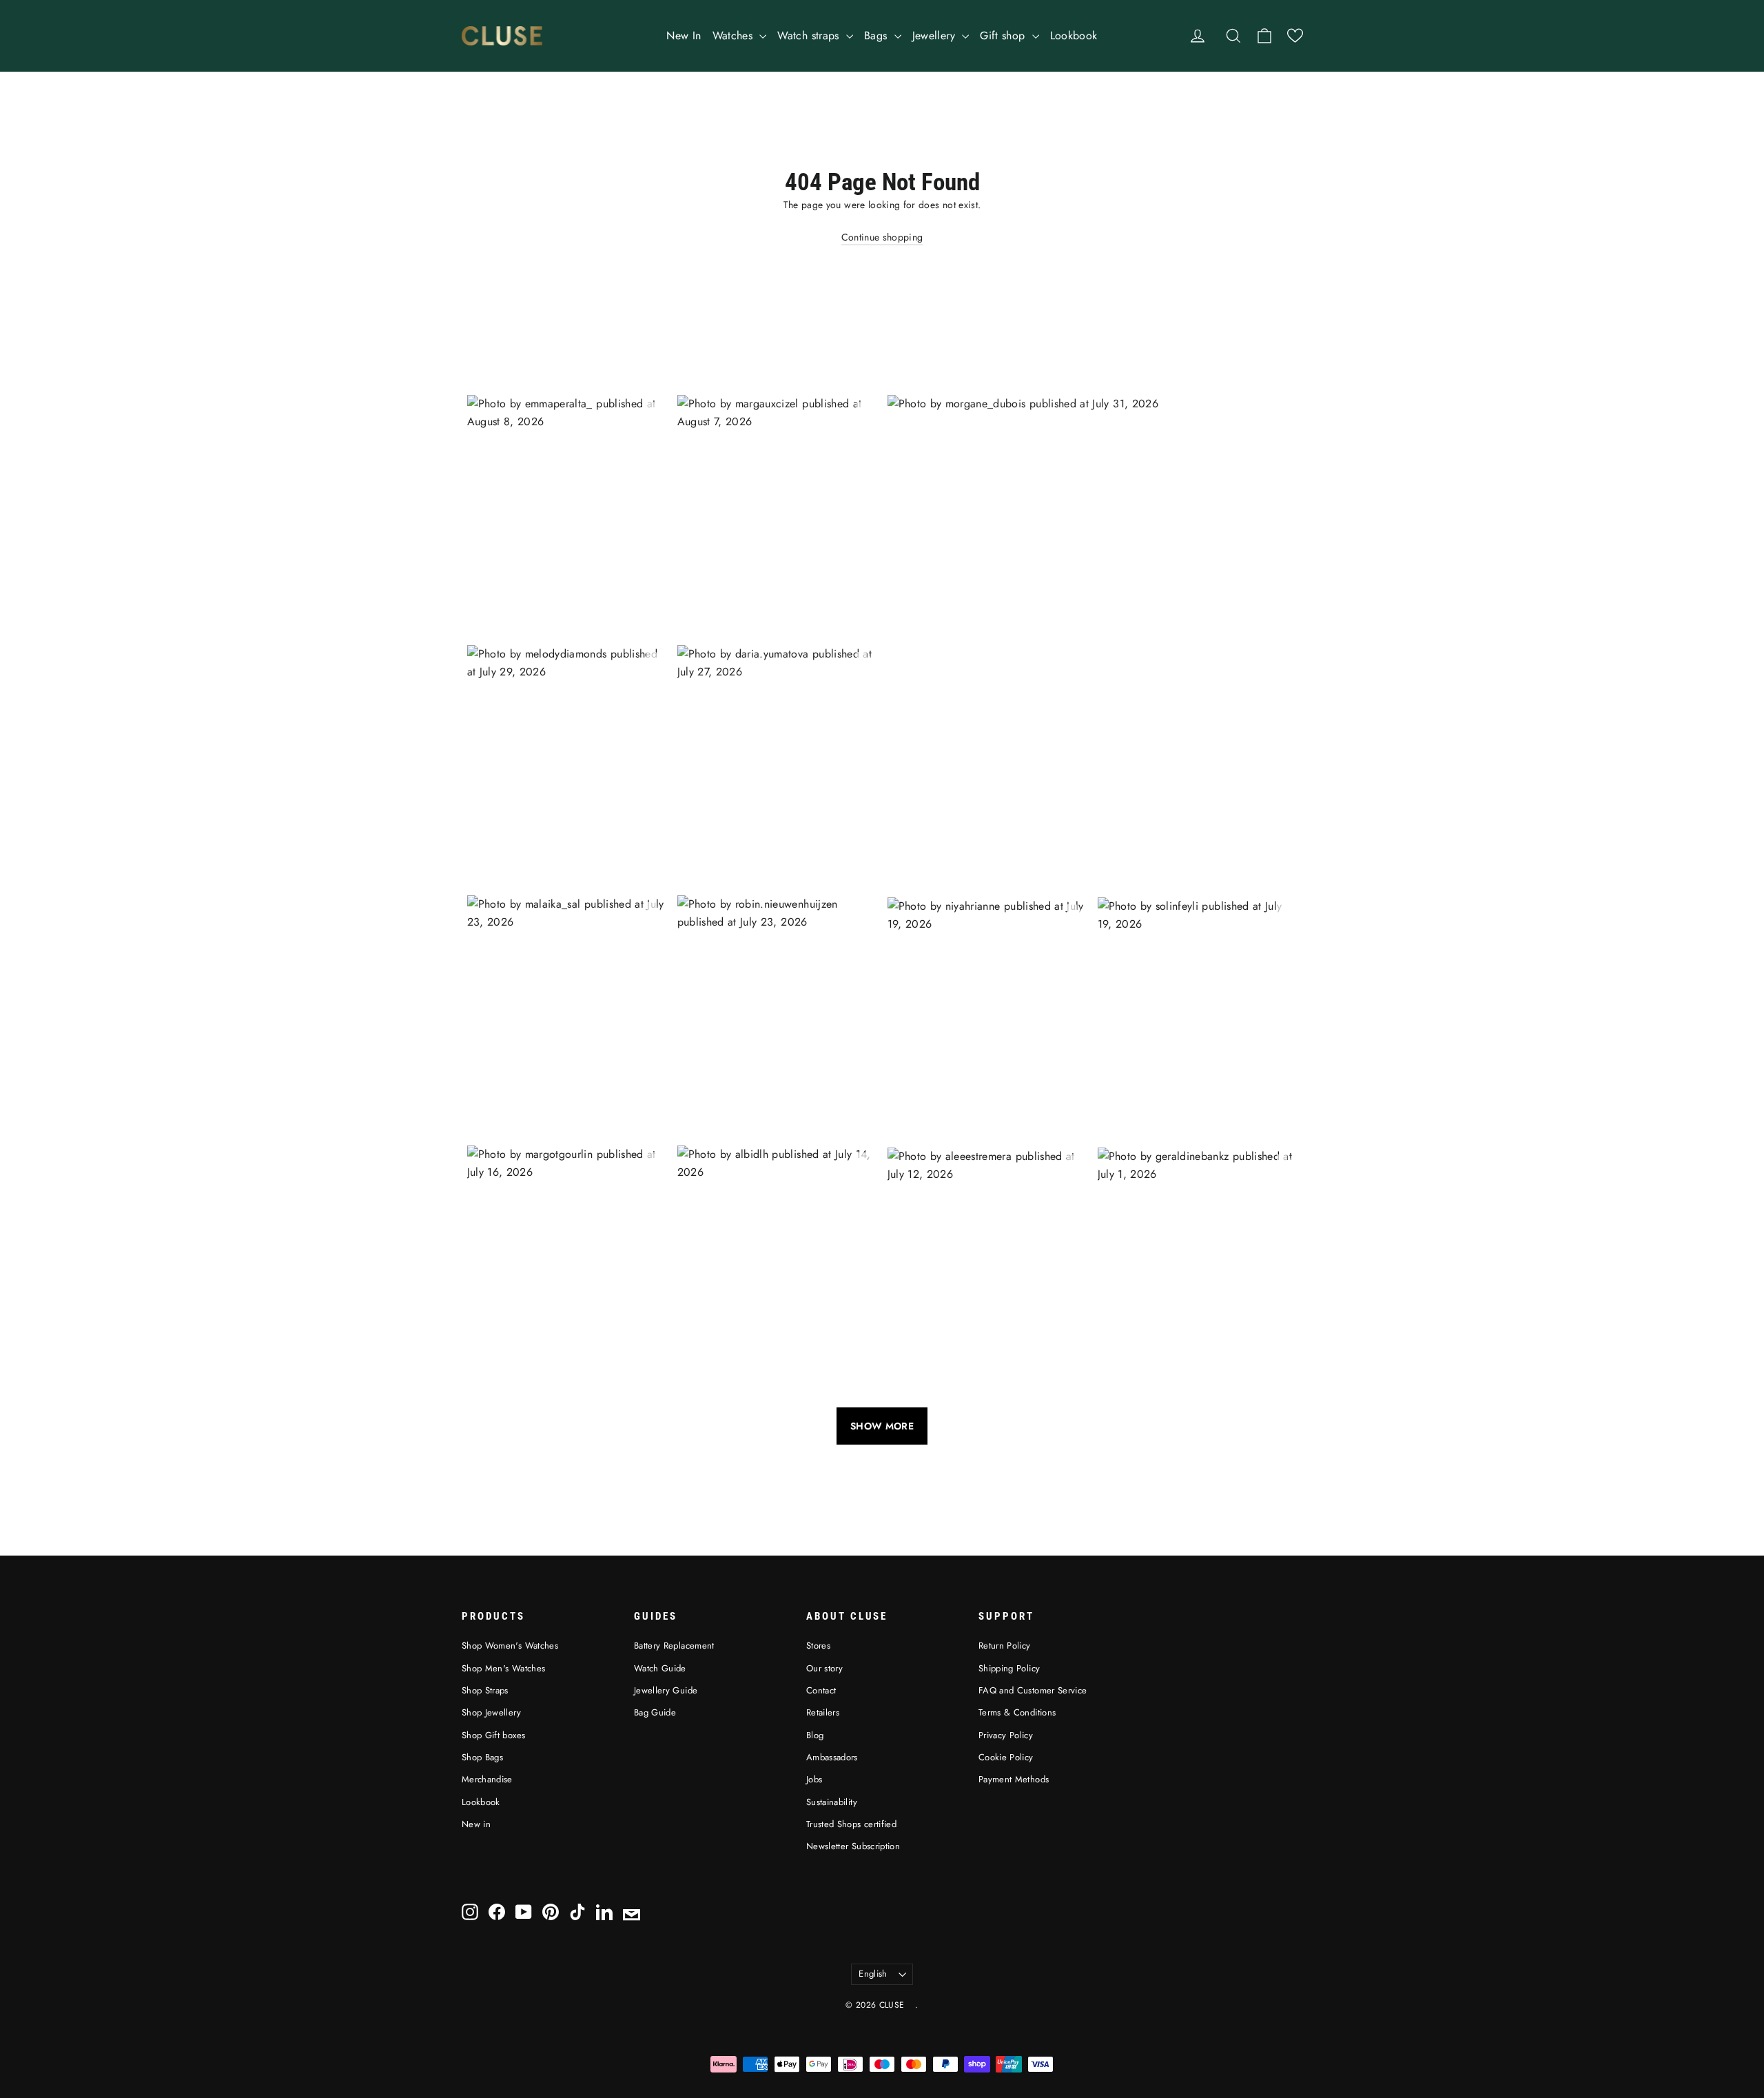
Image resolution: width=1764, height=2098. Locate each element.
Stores (818, 1646)
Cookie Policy (1006, 1757)
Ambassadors (832, 1757)
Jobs (814, 1779)
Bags (878, 35)
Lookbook (1074, 35)
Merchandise (487, 1779)
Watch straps (810, 35)
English (873, 1974)
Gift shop (1004, 35)
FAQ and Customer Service (1033, 1690)
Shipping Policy (1009, 1668)
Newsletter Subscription (853, 1846)
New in (476, 1824)
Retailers (823, 1712)
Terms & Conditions (1017, 1712)
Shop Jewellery (491, 1712)
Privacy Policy (1006, 1735)
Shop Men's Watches (503, 1668)
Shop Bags (482, 1757)
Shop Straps (485, 1690)
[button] (1295, 35)
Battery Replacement (674, 1646)
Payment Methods (1014, 1779)
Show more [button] (882, 1426)
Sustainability (832, 1802)
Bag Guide (655, 1712)
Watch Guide (660, 1668)
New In (684, 35)
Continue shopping (882, 237)
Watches (735, 35)
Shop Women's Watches (510, 1646)
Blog (815, 1735)
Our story (824, 1668)
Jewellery (936, 35)
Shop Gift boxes (493, 1735)
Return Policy (1005, 1646)
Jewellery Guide (666, 1690)
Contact (821, 1690)
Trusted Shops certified (851, 1824)
